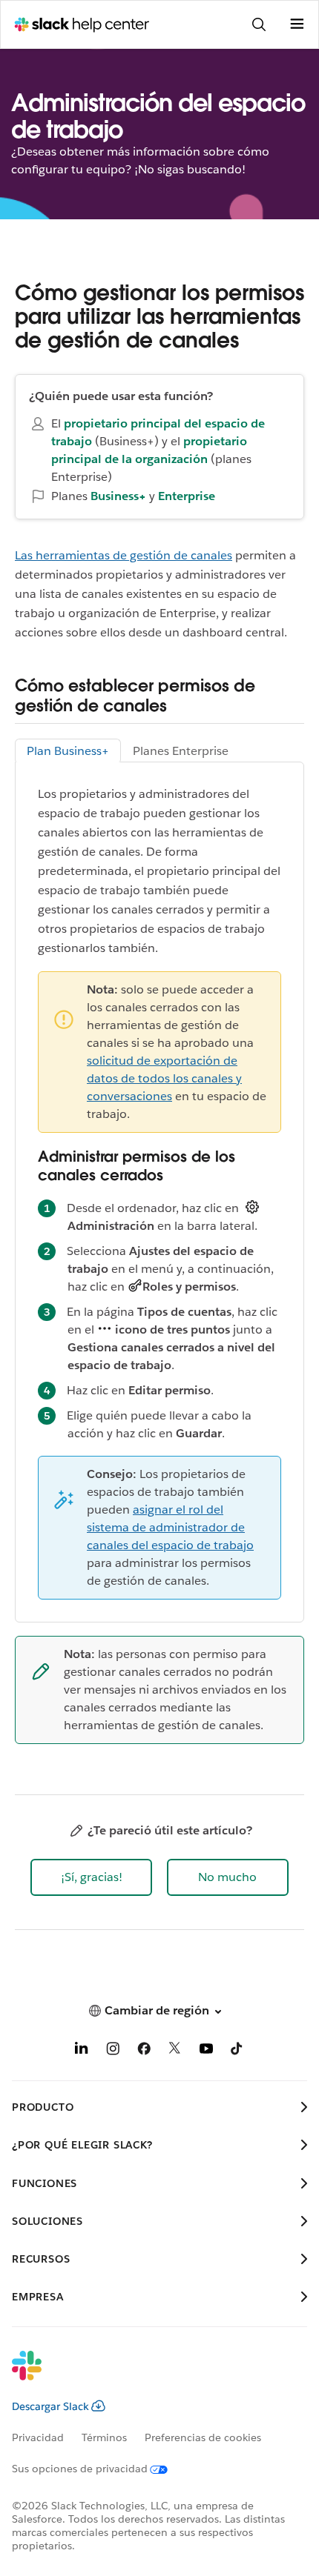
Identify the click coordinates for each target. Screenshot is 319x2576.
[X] (175, 2051)
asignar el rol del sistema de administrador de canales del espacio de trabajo (170, 1527)
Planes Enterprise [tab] (181, 751)
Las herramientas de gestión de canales (124, 555)
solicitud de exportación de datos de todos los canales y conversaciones (164, 1078)
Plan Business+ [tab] (68, 751)
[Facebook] (144, 2051)
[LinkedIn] (82, 2051)
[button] (91, 1877)
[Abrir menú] (297, 24)
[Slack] (148, 2375)
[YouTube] (206, 2051)
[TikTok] (237, 2051)
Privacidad (38, 2437)
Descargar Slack (50, 2406)
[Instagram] (113, 2051)
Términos (104, 2437)
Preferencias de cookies (203, 2437)
